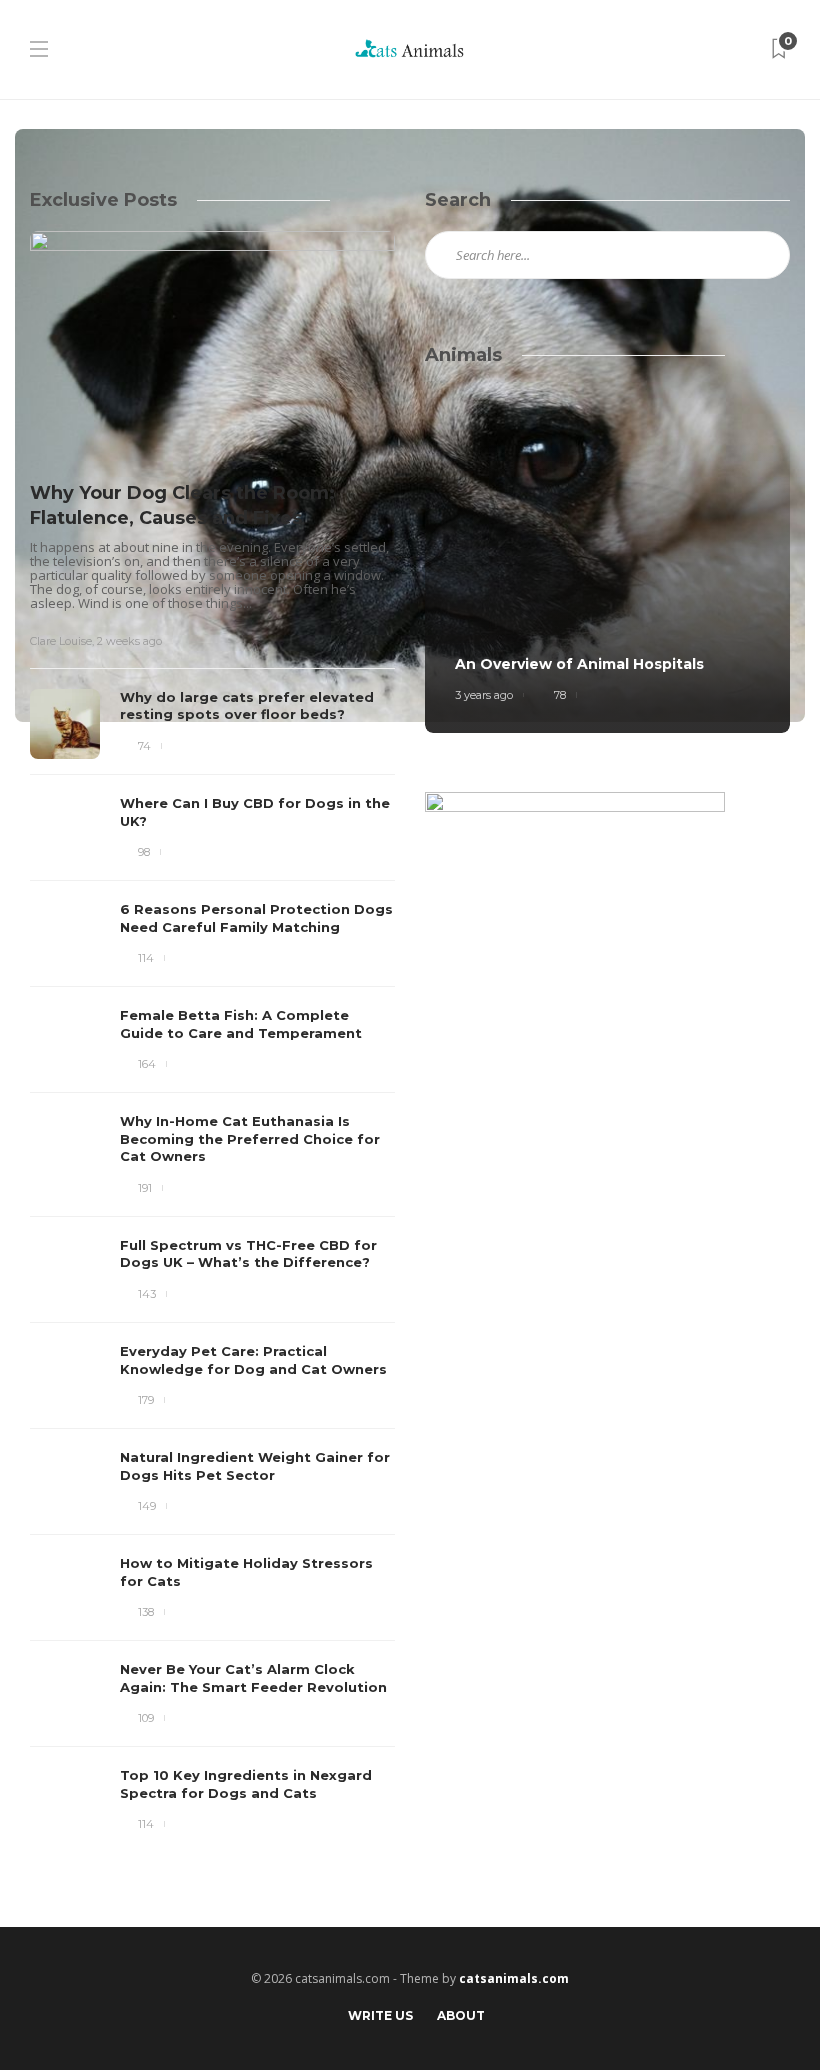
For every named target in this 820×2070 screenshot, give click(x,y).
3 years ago (484, 695)
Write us (380, 2015)
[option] (212, 1034)
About (461, 2015)
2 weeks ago (129, 641)
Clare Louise (61, 641)
